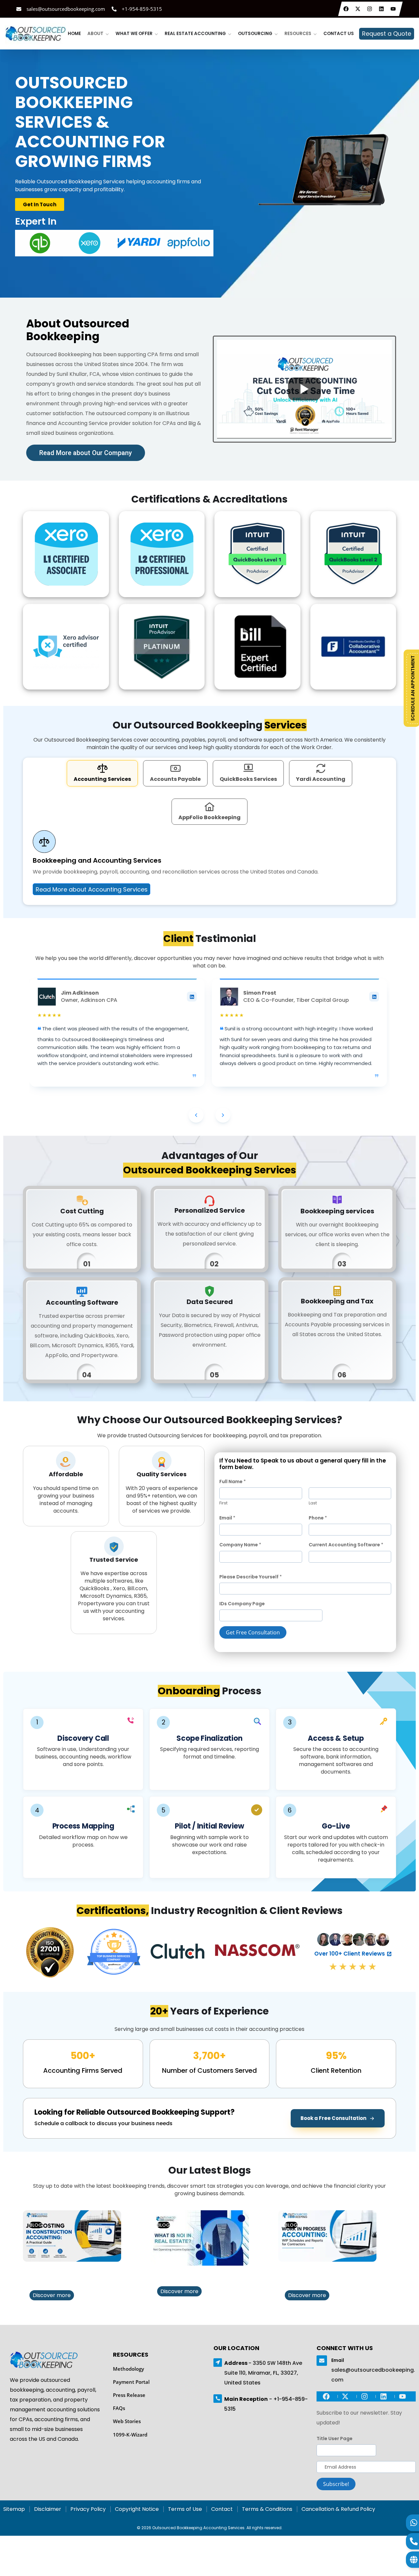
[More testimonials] (223, 1114)
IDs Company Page (242, 1602)
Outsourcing (255, 34)
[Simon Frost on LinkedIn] (374, 995)
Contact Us (339, 34)
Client (178, 937)
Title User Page (335, 2437)
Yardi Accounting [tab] (321, 778)
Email (227, 1517)
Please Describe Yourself (251, 1575)
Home (74, 34)
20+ (159, 2010)
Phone (318, 1517)
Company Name (240, 1543)
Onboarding (189, 1690)
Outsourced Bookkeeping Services (210, 1169)
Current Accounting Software (346, 1543)
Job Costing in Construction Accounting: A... (75, 2275)
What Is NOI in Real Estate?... (202, 2275)
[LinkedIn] (382, 9)
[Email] (322, 2359)
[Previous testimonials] (196, 1114)
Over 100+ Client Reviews (350, 1952)
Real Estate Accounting (195, 34)
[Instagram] (370, 9)
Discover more (52, 2294)
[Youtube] (394, 9)
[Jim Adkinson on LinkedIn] (192, 995)
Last (313, 1502)
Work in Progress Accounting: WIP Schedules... (332, 2275)
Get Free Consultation (253, 1631)
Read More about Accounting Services (92, 888)
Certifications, (113, 1909)
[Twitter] (359, 9)
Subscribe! (336, 2483)
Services (286, 724)
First (223, 1502)
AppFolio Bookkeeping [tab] (209, 816)
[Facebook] (347, 9)
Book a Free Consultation (333, 2117)
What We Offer (134, 34)
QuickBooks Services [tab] (248, 778)
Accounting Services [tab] (102, 778)
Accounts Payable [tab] (175, 778)
